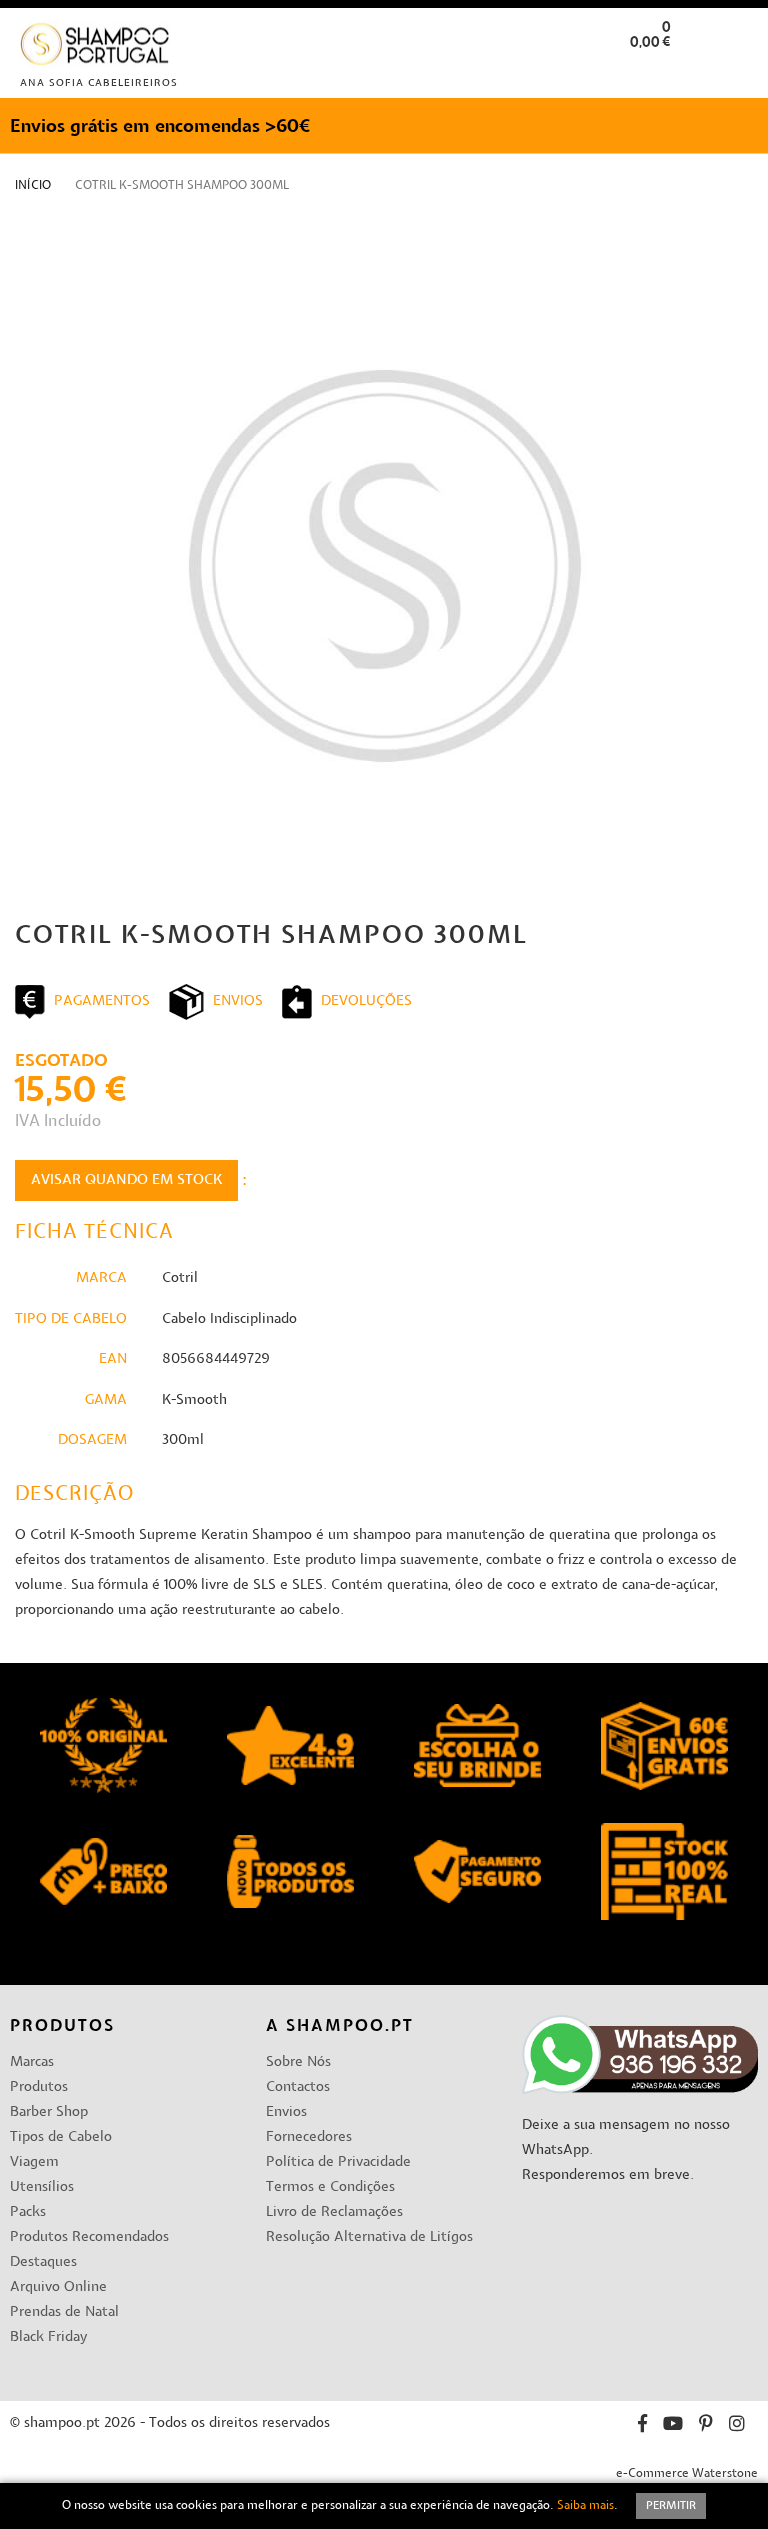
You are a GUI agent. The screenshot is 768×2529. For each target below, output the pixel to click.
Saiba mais (585, 2506)
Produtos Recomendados (89, 2237)
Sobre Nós (298, 2062)
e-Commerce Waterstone (687, 2474)
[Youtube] (673, 2426)
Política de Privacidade (338, 2162)
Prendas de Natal (64, 2312)
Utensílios (42, 2187)
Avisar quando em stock (126, 1180)
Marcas (32, 2062)
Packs (28, 2212)
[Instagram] (737, 2426)
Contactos (298, 2087)
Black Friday (48, 2337)
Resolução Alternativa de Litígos (369, 2237)
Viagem (34, 2162)
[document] (384, 2506)
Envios (286, 2112)
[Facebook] (642, 2426)
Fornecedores (309, 2137)
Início (33, 186)
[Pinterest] (706, 2426)
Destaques (43, 2262)
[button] (736, 73)
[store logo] (95, 48)
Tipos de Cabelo (61, 2137)
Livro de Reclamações (334, 2212)
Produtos (39, 2087)
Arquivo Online (58, 2287)
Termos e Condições (330, 2187)
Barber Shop (49, 2112)
